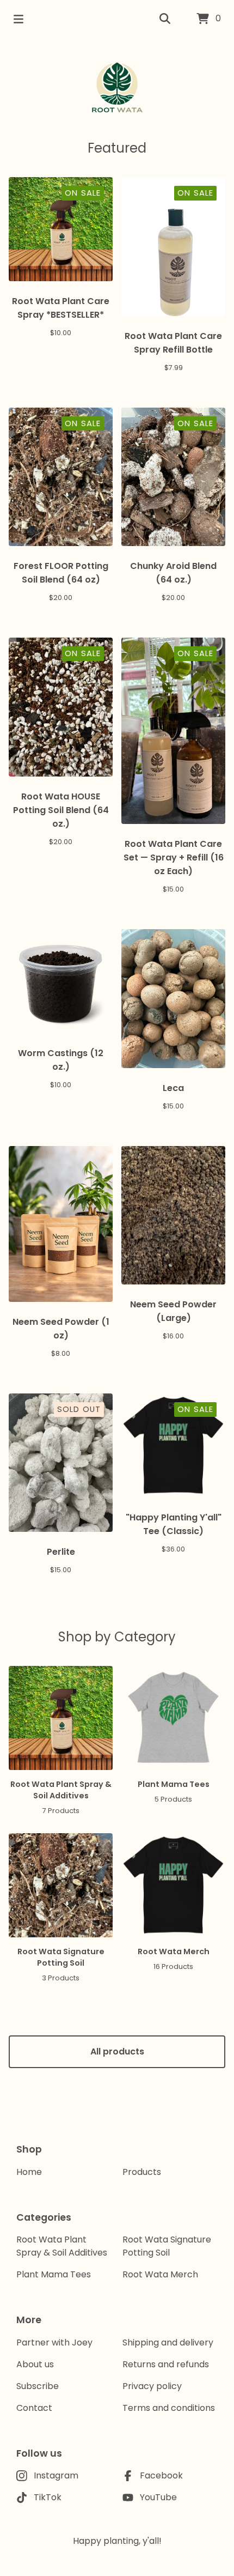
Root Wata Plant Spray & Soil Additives (62, 2246)
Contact (34, 2408)
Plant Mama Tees (54, 2274)
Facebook (161, 2475)
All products (117, 2051)
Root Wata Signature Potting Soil (167, 2246)
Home (29, 2172)
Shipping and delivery (168, 2342)
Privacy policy (152, 2386)
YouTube (158, 2497)
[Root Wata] (117, 88)
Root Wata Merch (160, 2274)
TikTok (48, 2497)
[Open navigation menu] (19, 19)
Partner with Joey (54, 2342)
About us (35, 2364)
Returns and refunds (166, 2364)
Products (142, 2172)
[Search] (165, 19)
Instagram (56, 2475)
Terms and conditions (169, 2408)
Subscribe (38, 2386)
